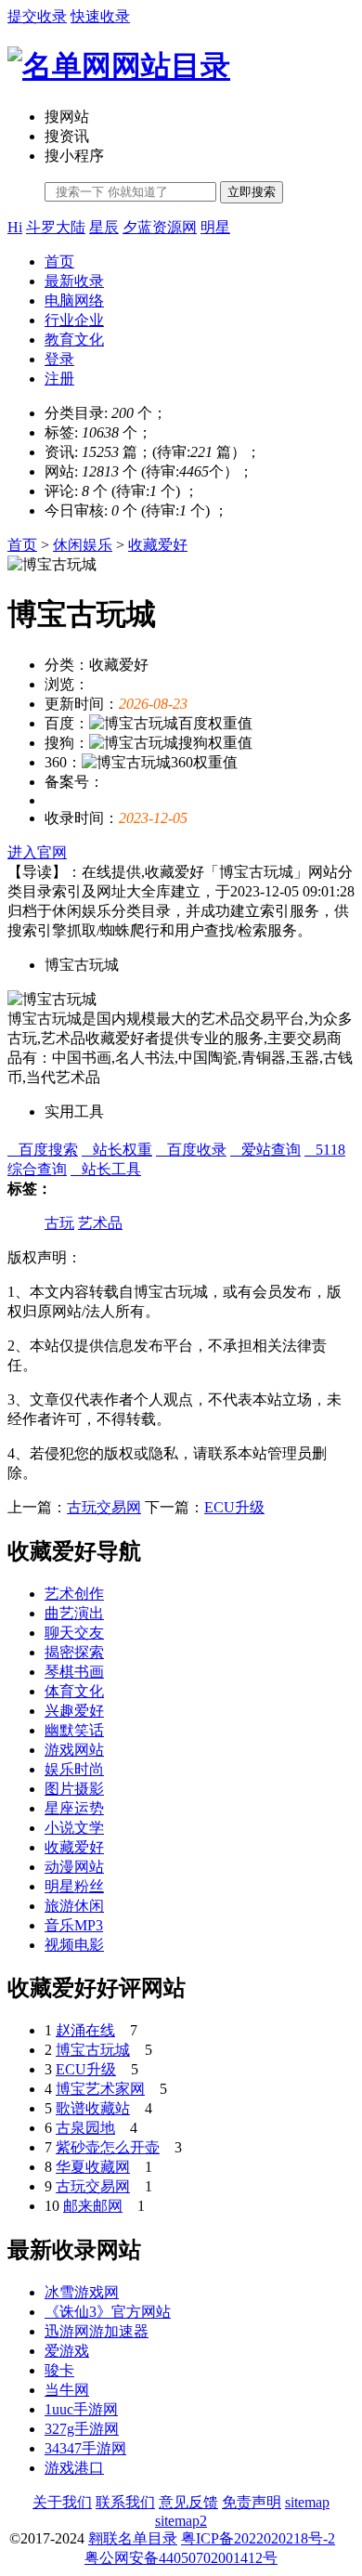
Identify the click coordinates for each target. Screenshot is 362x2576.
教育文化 (74, 340)
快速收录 (100, 16)
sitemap (307, 2502)
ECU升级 (234, 1507)
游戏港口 (74, 2468)
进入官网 (37, 852)
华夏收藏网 (93, 2167)
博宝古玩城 (93, 2050)
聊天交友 (74, 1633)
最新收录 (74, 281)
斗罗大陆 (56, 227)
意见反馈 (188, 2502)
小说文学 (74, 1828)
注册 (59, 379)
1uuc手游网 (81, 2409)
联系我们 (125, 2502)
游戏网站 (74, 1750)
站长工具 (106, 1169)
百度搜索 (43, 1150)
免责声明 (252, 2502)
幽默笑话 (74, 1730)
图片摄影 (74, 1789)
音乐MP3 (74, 1925)
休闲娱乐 (83, 545)
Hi (15, 227)
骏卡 (59, 2370)
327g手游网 (82, 2429)
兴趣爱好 (74, 1711)
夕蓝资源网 (160, 227)
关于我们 (62, 2502)
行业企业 (74, 320)
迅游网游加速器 (97, 2331)
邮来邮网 (93, 2206)
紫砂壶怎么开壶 (108, 2147)
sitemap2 (181, 2521)
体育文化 (74, 1691)
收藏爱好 (158, 545)
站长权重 (117, 1150)
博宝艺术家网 (100, 2089)
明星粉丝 (74, 1886)
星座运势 (74, 1808)
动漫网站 (74, 1867)
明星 (215, 227)
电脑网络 (74, 301)
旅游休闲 (74, 1906)
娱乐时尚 (74, 1769)
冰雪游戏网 (82, 2292)
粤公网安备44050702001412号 (181, 2558)
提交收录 (37, 16)
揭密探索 (74, 1652)
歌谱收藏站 (93, 2108)
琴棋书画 (74, 1672)
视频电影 (74, 1945)
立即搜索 (252, 192)
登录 (59, 359)
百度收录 (191, 1150)
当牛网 (67, 2390)
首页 (59, 262)
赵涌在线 (85, 2030)
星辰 (104, 227)
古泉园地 (85, 2128)
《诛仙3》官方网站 (108, 2312)
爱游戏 (67, 2351)
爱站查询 (265, 1150)
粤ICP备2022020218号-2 (258, 2538)
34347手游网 (85, 2448)
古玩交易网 (104, 1507)
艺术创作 (74, 1594)
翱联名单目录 (133, 2538)
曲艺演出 (74, 1613)
